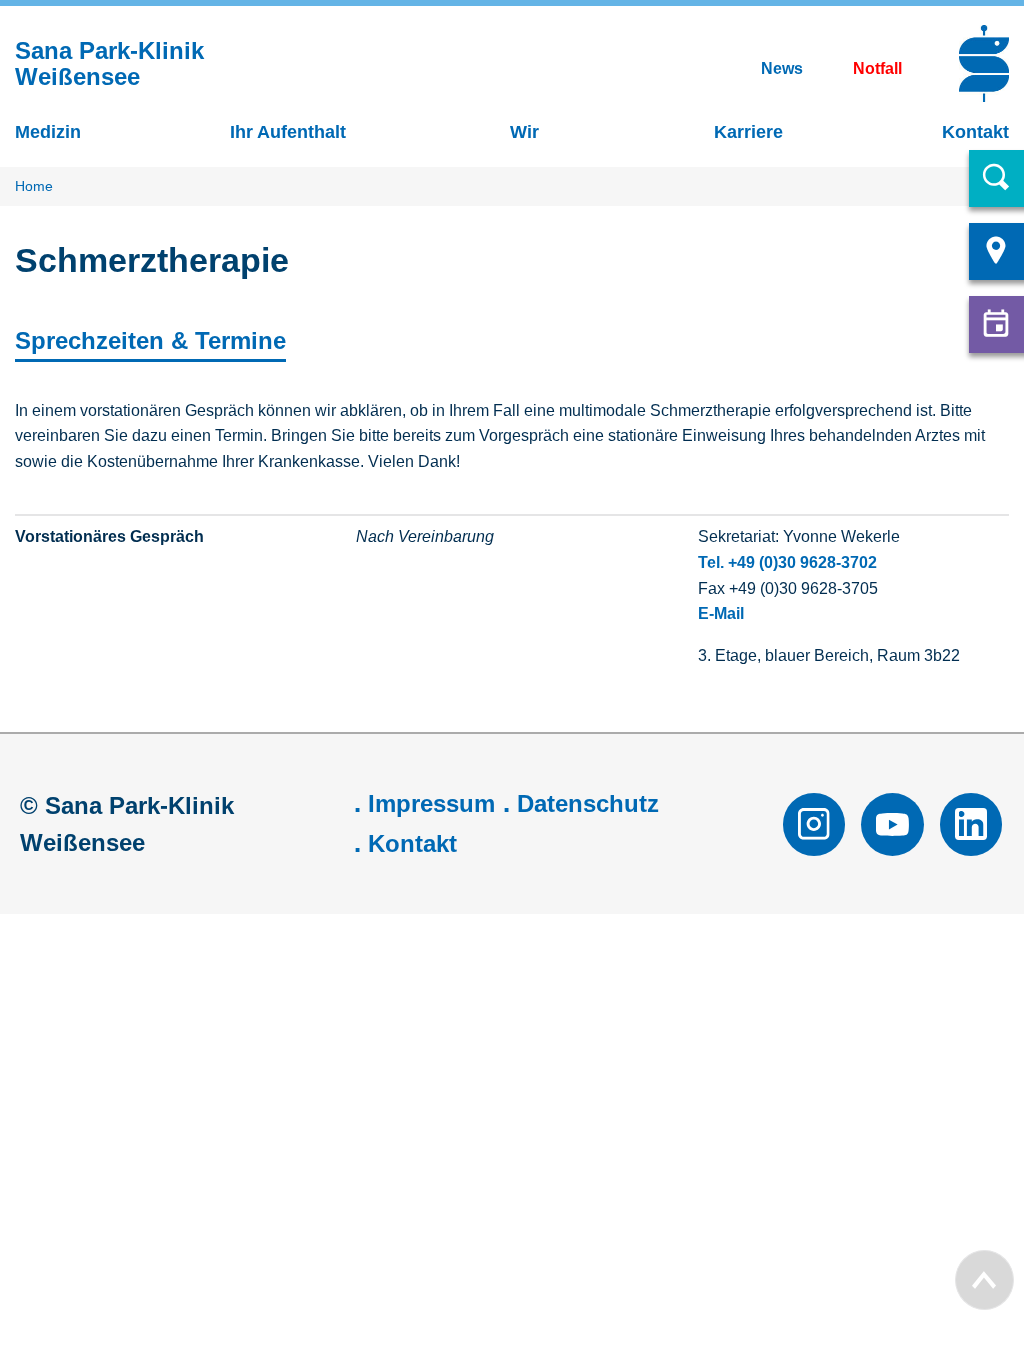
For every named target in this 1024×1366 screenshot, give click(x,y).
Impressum (431, 803)
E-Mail (721, 613)
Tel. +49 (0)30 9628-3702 (787, 562)
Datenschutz (588, 803)
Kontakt (412, 843)
